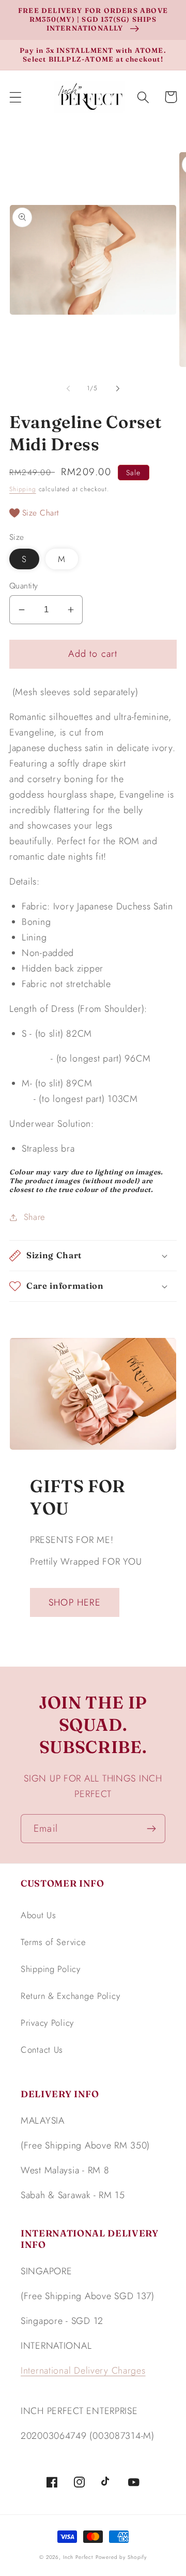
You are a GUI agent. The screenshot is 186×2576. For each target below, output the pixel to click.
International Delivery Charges (83, 2371)
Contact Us (42, 2050)
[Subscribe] (151, 1829)
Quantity (24, 586)
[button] (16, 97)
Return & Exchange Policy (70, 1996)
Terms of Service (53, 1942)
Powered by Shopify (121, 2557)
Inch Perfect (78, 2557)
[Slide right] (118, 388)
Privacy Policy (47, 2023)
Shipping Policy (51, 1969)
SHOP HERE (75, 1602)
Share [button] (35, 1217)
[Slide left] (68, 388)
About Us (38, 1915)
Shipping (23, 489)
